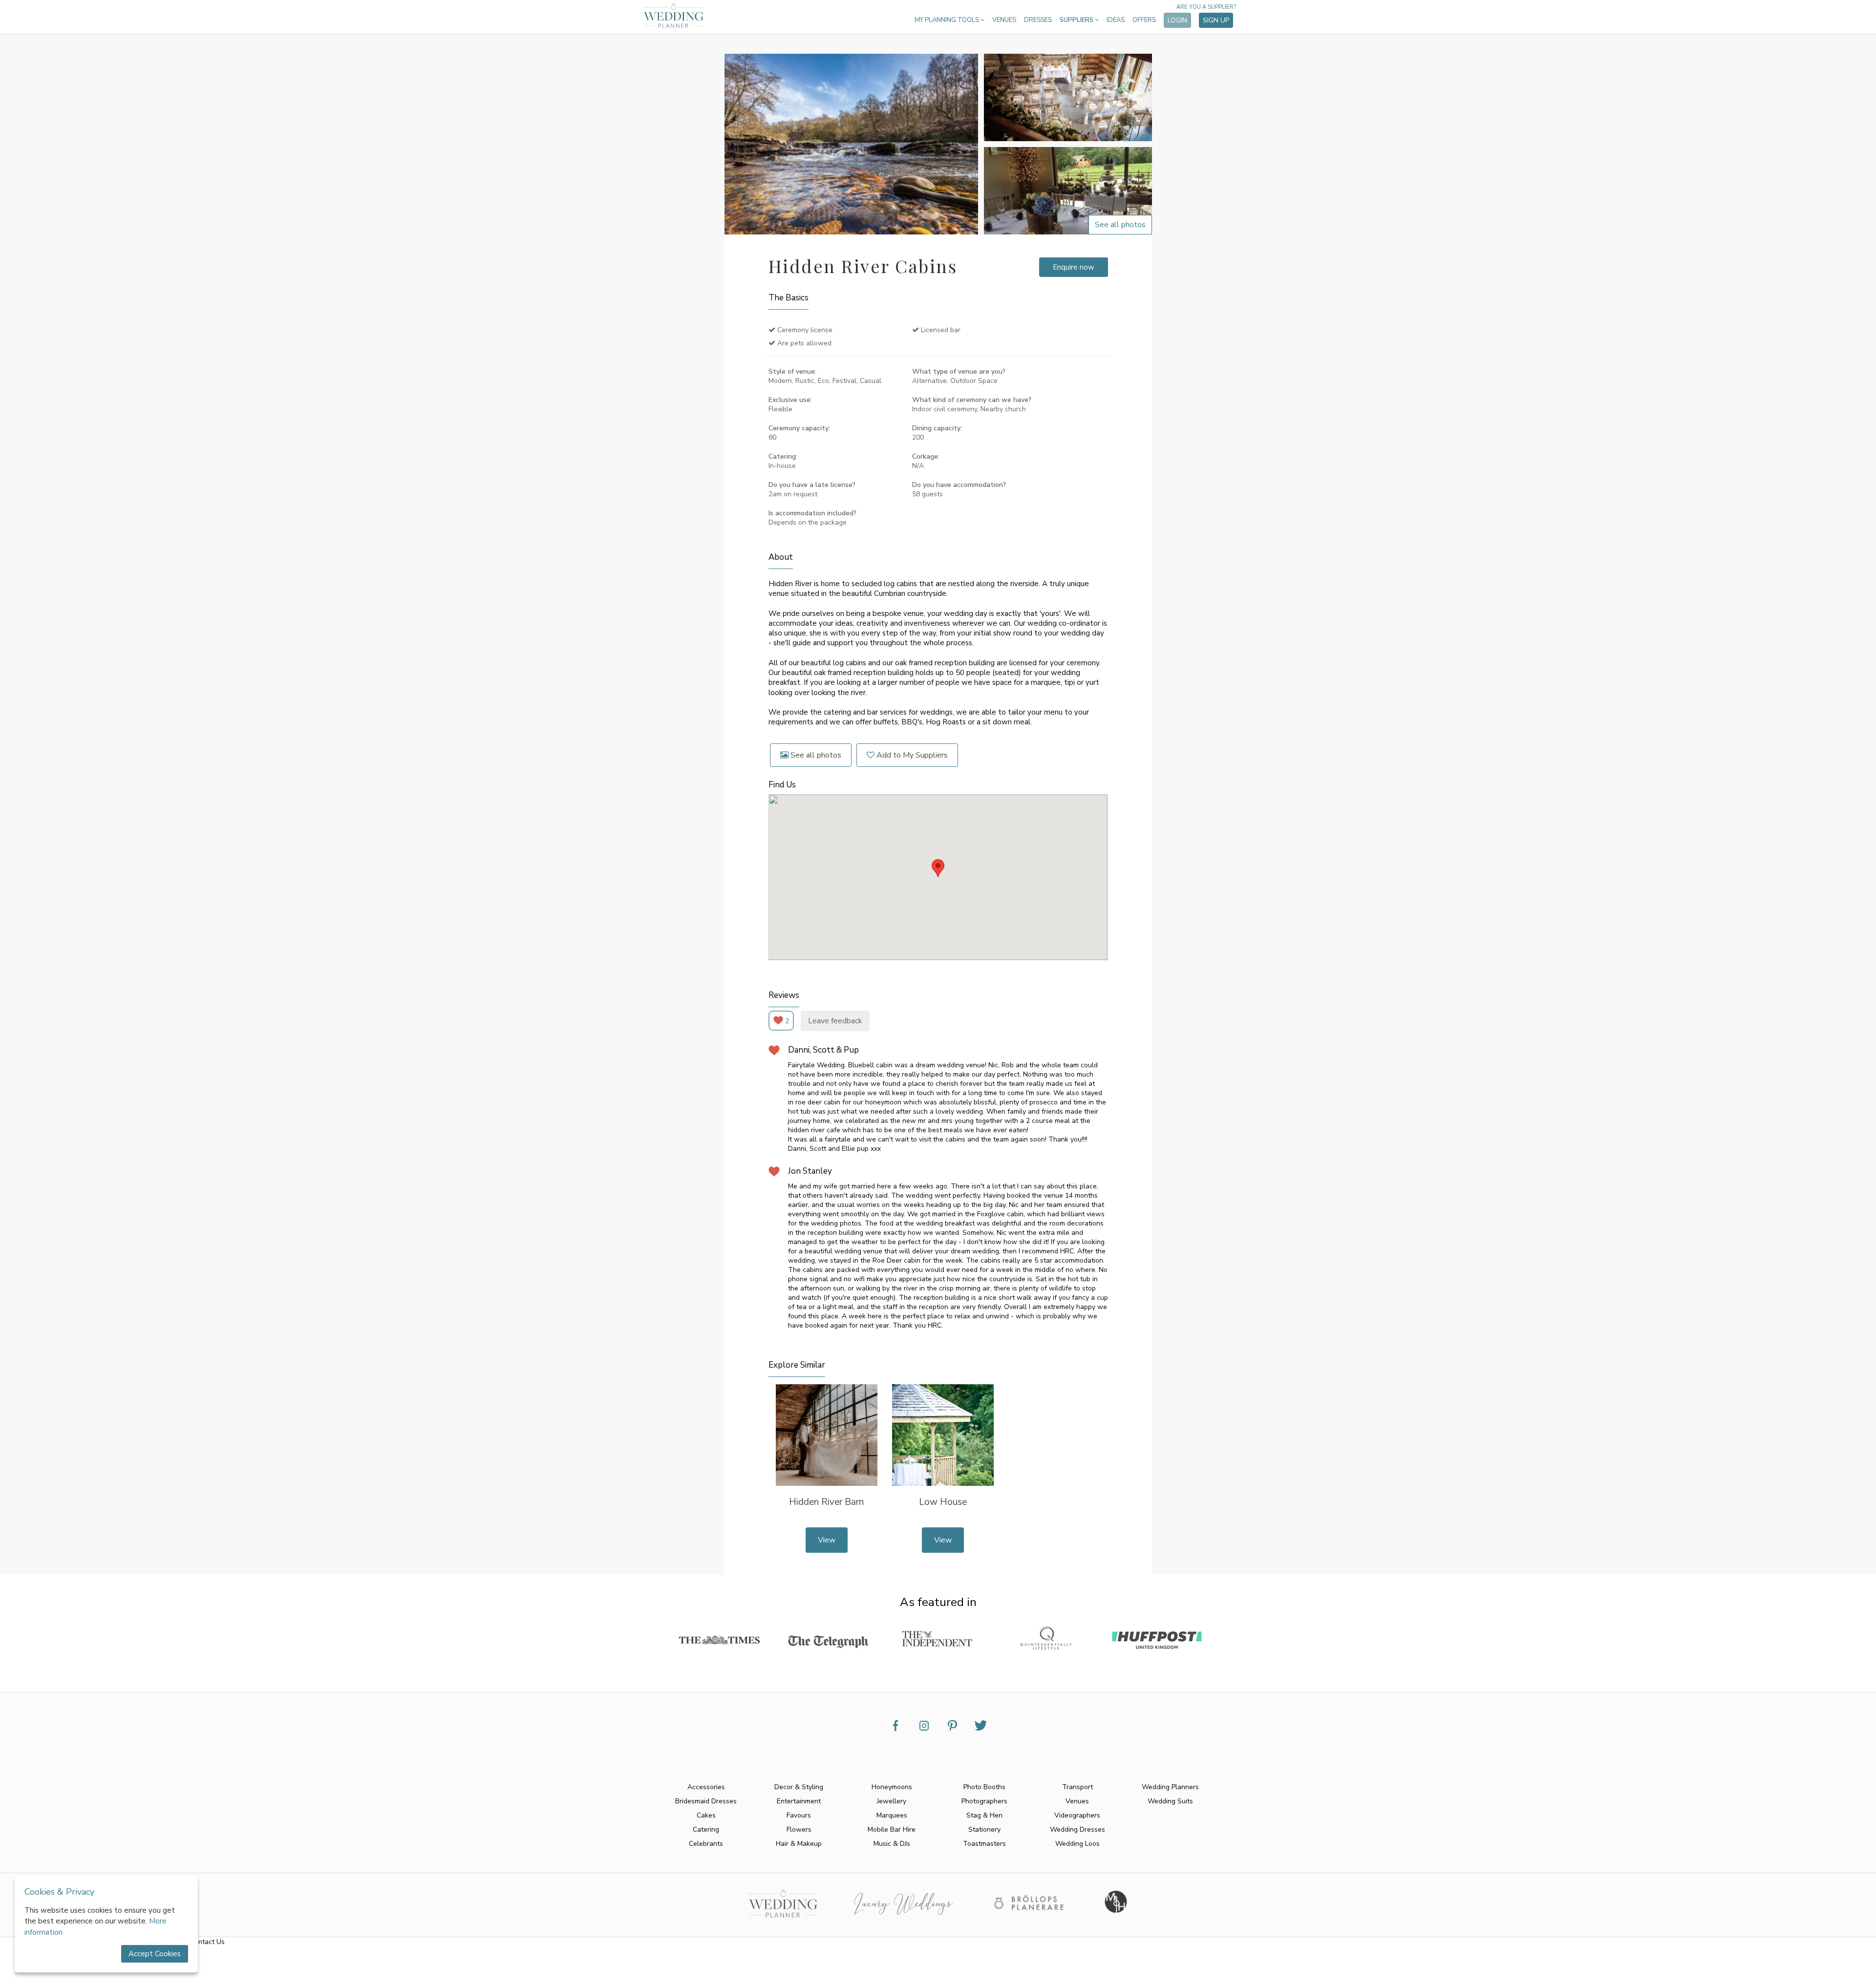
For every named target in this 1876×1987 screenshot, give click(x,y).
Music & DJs (892, 1844)
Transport (1077, 1787)
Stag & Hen (984, 1815)
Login (1177, 20)
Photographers (984, 1801)
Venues (1004, 20)
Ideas (1116, 20)
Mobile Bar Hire (892, 1829)
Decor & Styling (799, 1787)
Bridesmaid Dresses (706, 1801)
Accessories (706, 1787)
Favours (799, 1815)
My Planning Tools (948, 20)
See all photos (815, 755)
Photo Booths (984, 1787)
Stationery (984, 1829)
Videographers (1077, 1815)
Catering (706, 1829)
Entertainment (799, 1801)
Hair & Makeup (799, 1844)
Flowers (799, 1829)
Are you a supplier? (1206, 7)
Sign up (1216, 20)
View (827, 1540)
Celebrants (706, 1844)
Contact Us (207, 1942)
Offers (1144, 20)
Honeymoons (892, 1787)
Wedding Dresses (1077, 1829)
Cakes (706, 1815)
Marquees (892, 1815)
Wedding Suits (1170, 1801)
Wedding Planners (1170, 1787)
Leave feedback (835, 1021)
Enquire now (1074, 267)
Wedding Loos (1077, 1844)
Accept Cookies (155, 1954)
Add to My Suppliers (911, 755)
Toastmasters (984, 1844)
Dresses (1038, 20)
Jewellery (892, 1801)
